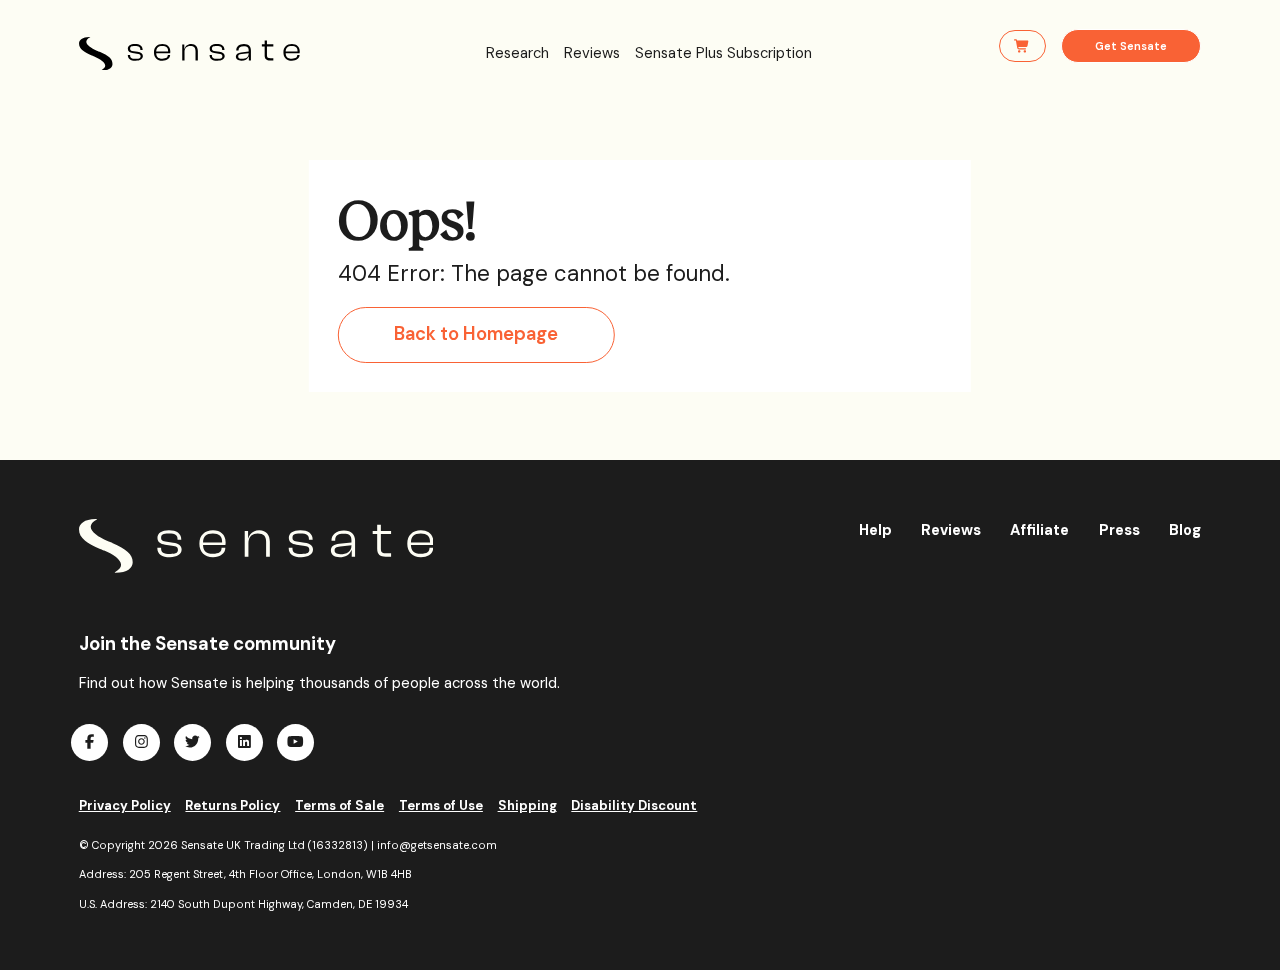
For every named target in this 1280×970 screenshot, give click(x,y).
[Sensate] (256, 546)
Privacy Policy (125, 805)
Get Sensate (1131, 46)
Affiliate (1039, 530)
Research (517, 53)
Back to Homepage (476, 334)
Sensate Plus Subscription (723, 53)
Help (875, 530)
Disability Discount (634, 805)
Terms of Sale (339, 805)
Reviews (592, 53)
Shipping (527, 805)
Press (1119, 530)
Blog (1185, 530)
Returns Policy (232, 805)
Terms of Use (441, 805)
